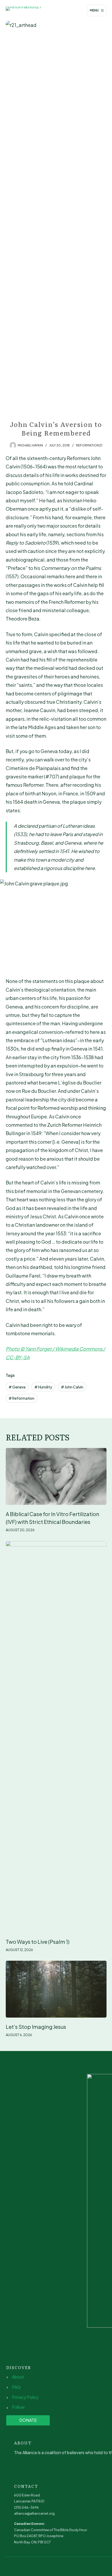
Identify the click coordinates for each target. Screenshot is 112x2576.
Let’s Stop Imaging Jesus (36, 2027)
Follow (18, 2407)
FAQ (16, 2387)
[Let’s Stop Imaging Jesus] (56, 1989)
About (18, 2377)
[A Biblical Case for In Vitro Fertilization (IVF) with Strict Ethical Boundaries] (56, 1476)
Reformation (21, 1398)
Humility (43, 1387)
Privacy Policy (25, 2397)
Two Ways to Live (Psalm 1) (38, 1942)
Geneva (17, 1387)
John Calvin (72, 1387)
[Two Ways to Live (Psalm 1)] (56, 1737)
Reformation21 (89, 445)
